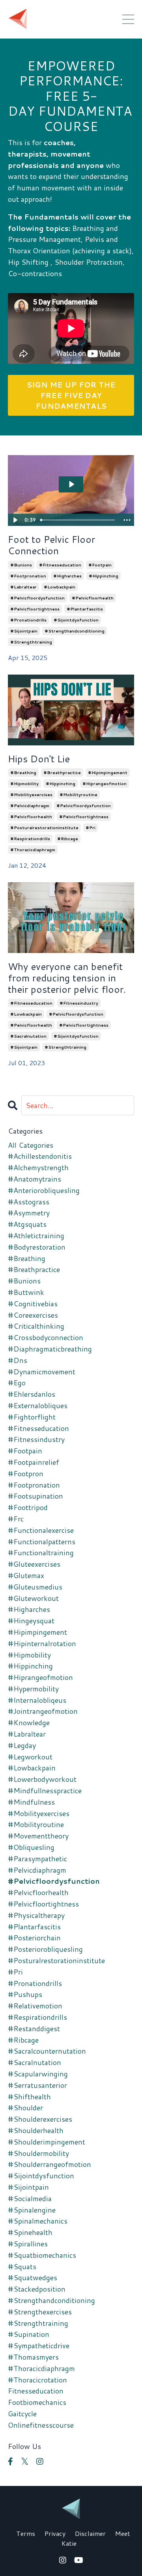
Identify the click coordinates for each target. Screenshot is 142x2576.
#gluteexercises (34, 1564)
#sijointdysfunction (76, 620)
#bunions (21, 565)
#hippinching (104, 576)
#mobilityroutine (78, 795)
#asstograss (29, 1202)
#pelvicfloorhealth (93, 598)
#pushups (25, 1994)
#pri (91, 828)
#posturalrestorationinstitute (44, 828)
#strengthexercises (40, 2312)
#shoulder (25, 2108)
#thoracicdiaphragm (33, 850)
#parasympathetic (37, 1859)
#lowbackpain (60, 587)
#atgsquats (27, 1224)
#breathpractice (62, 773)
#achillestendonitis (40, 1156)
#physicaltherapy (36, 1915)
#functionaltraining (41, 1553)
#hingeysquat (31, 1621)
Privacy (55, 2533)
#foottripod (28, 1507)
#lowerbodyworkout (42, 1779)
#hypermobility (33, 1689)
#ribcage (68, 839)
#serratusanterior (37, 2085)
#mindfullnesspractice (45, 1790)
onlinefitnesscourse (41, 2425)
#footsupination (35, 1496)
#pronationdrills (28, 620)
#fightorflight (32, 1417)
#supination (29, 2334)
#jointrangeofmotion (43, 1711)
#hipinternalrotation (42, 1643)
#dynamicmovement (42, 1372)
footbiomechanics (37, 2402)
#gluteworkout (33, 1598)
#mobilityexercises (31, 795)
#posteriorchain (34, 1938)
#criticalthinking (36, 1326)
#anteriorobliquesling (44, 1190)
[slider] (78, 520)
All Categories (31, 1145)
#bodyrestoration (37, 1247)
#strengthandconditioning (75, 631)
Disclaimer (90, 2533)
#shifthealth (29, 2097)
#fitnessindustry (79, 1003)
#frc (16, 1519)
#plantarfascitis (85, 609)
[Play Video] (15, 520)
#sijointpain (24, 631)
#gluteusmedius (35, 1587)
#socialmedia (30, 2198)
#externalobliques (38, 1405)
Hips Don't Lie (39, 759)
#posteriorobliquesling (45, 1949)
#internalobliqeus (37, 1700)
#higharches (67, 576)
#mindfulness (31, 1802)
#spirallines (28, 2244)
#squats (22, 2266)
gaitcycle (22, 2414)
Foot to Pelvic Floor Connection (51, 545)
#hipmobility (24, 784)
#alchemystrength (38, 1167)
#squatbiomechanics (42, 2255)
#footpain (100, 565)
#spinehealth (30, 2232)
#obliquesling (31, 1847)
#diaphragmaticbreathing (50, 1349)
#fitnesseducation (60, 565)
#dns (18, 1360)
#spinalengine (32, 2210)
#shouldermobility (38, 2153)
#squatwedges (33, 2277)
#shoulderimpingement (47, 2142)
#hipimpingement (108, 773)
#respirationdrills (30, 839)
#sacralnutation (28, 1036)
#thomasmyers (33, 2357)
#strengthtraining (31, 642)
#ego (17, 1383)
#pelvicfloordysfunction (37, 598)
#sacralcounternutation (47, 2051)
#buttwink (26, 1292)
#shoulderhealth (36, 2130)
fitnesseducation (36, 2391)
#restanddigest (34, 2028)
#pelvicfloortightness (35, 609)
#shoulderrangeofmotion (50, 2164)
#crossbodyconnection (46, 1337)
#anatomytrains (35, 1179)
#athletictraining (36, 1235)
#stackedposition (37, 2289)
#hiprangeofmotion (105, 784)
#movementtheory (38, 1836)
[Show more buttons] (127, 520)
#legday (22, 1745)
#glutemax (26, 1575)
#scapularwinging (38, 2074)
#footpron (26, 1473)
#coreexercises (33, 1315)
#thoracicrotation (37, 2380)
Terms (26, 2533)
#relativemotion (35, 2006)
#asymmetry (29, 1213)
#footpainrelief (34, 1462)
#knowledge (29, 1722)
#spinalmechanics (38, 2221)
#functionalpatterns (42, 1542)
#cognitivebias (33, 1304)
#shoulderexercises (40, 2119)
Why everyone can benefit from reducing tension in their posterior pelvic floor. (67, 978)
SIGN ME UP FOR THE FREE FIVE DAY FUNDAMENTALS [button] (71, 395)
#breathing (23, 773)
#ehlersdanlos (32, 1394)
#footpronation (28, 576)
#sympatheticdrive (39, 2346)
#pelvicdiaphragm (30, 806)
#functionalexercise (41, 1530)
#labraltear (23, 587)
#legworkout (30, 1757)
